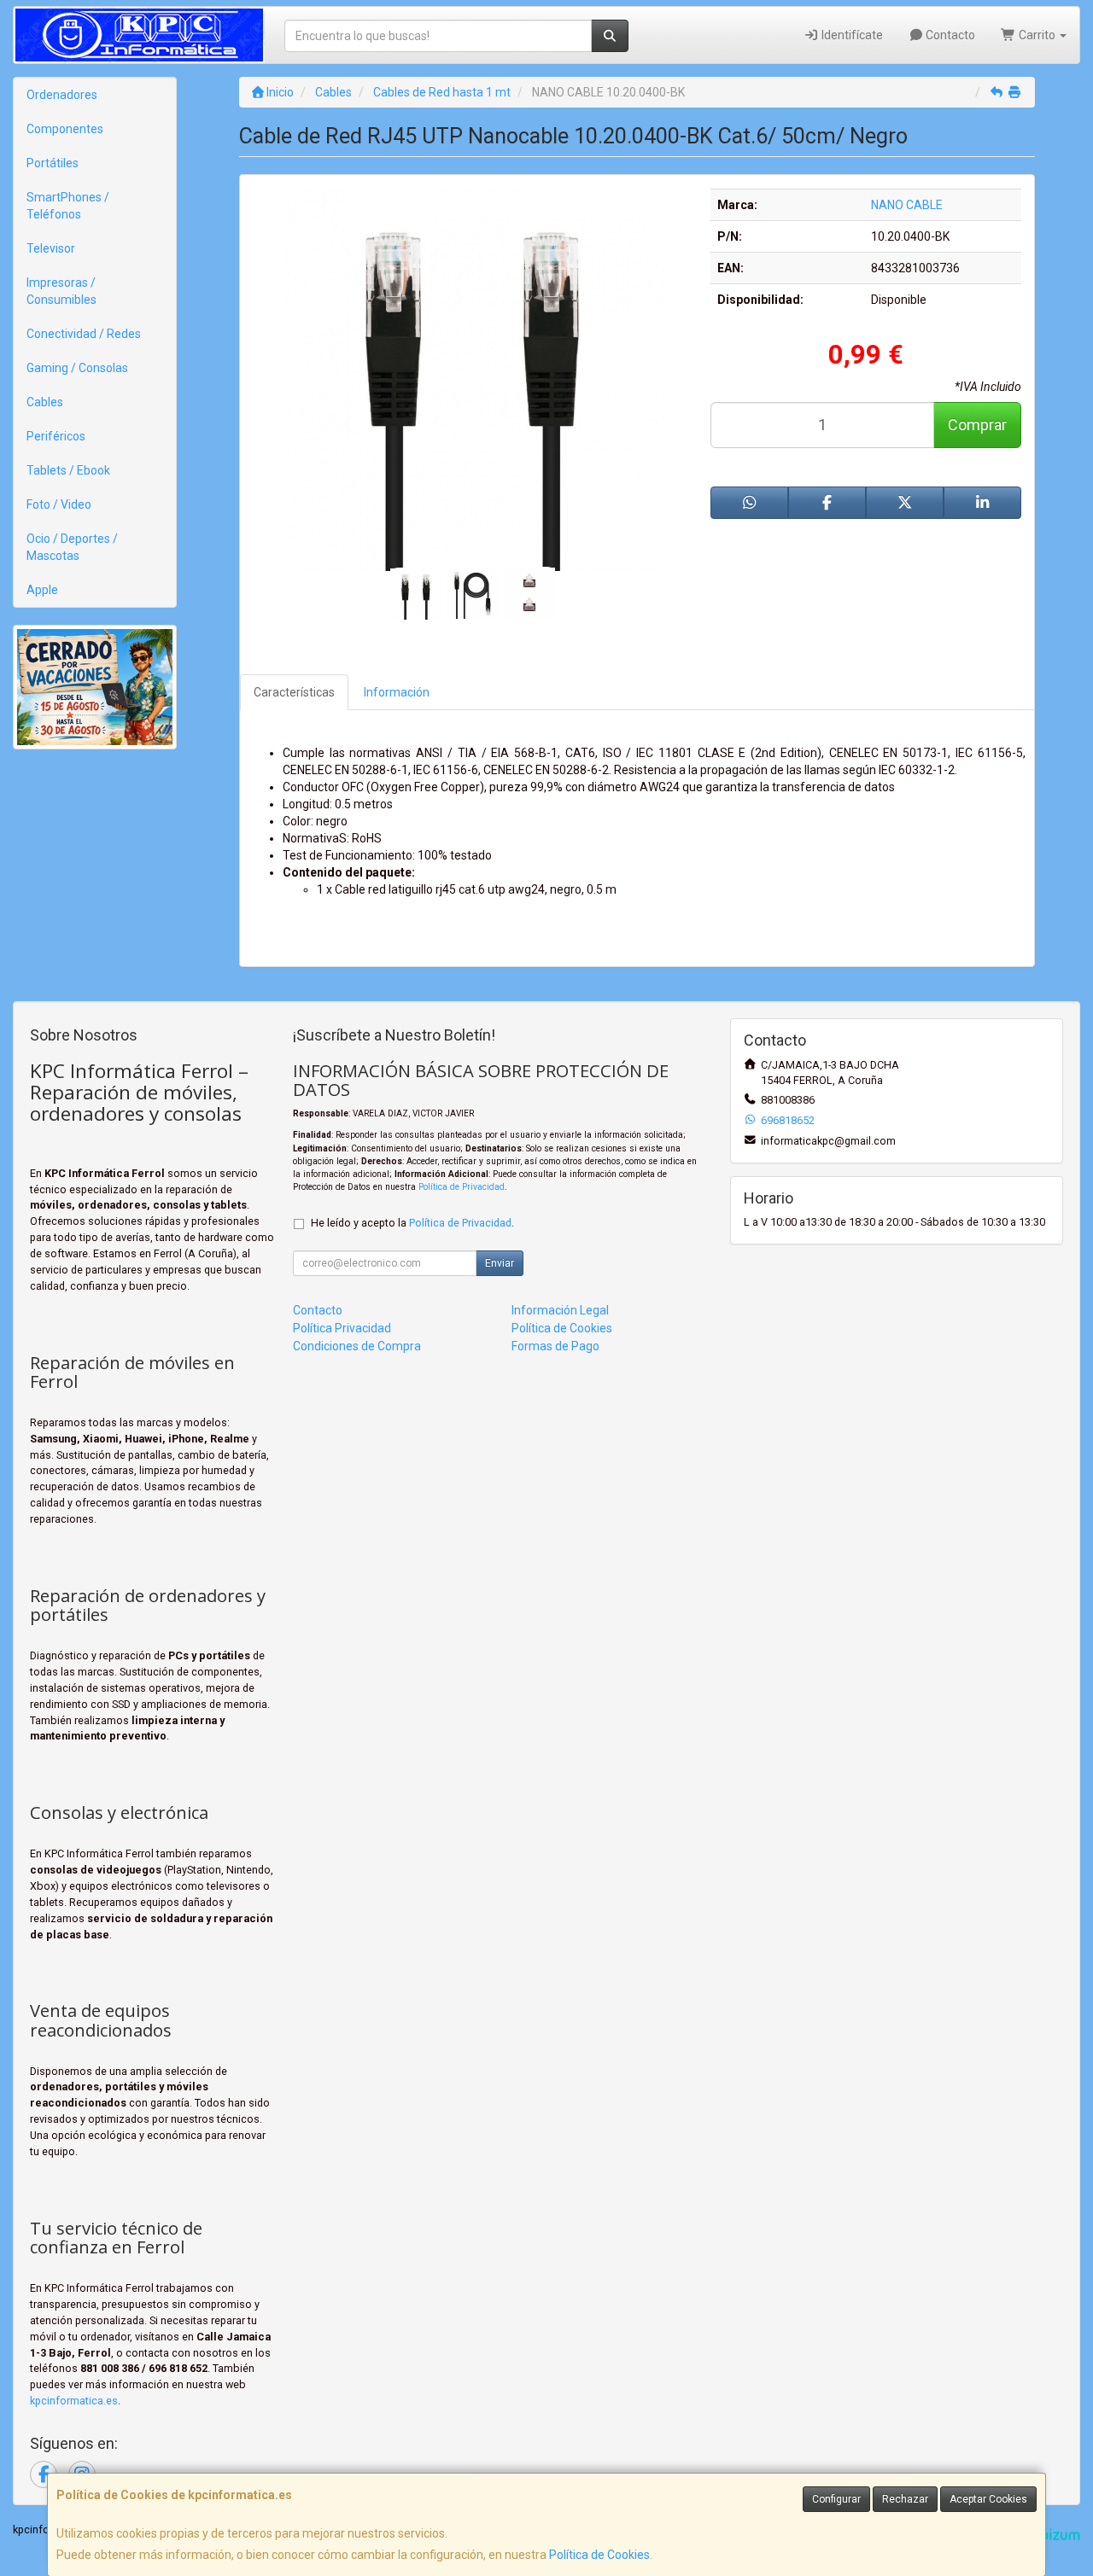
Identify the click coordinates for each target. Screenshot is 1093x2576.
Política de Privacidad (462, 1187)
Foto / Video (59, 504)
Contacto (949, 35)
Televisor (51, 248)
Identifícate (851, 35)
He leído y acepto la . (412, 1223)
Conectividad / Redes (84, 334)
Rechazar (905, 2499)
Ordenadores (62, 95)
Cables (45, 402)
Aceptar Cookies (988, 2499)
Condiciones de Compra (357, 1346)
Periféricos (56, 436)
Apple (42, 590)
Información (397, 692)
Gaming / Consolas (77, 368)
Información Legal (560, 1310)
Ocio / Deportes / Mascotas (72, 547)
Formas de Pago (555, 1346)
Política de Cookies (599, 2555)
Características (294, 692)
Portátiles (53, 163)
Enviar (500, 1263)
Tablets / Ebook (68, 470)
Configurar (836, 2499)
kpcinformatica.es (74, 2401)
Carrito (1037, 35)
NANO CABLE (907, 205)
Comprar (977, 425)
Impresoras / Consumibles (61, 291)
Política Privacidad (342, 1328)
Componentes (65, 129)
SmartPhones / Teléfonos (68, 206)
